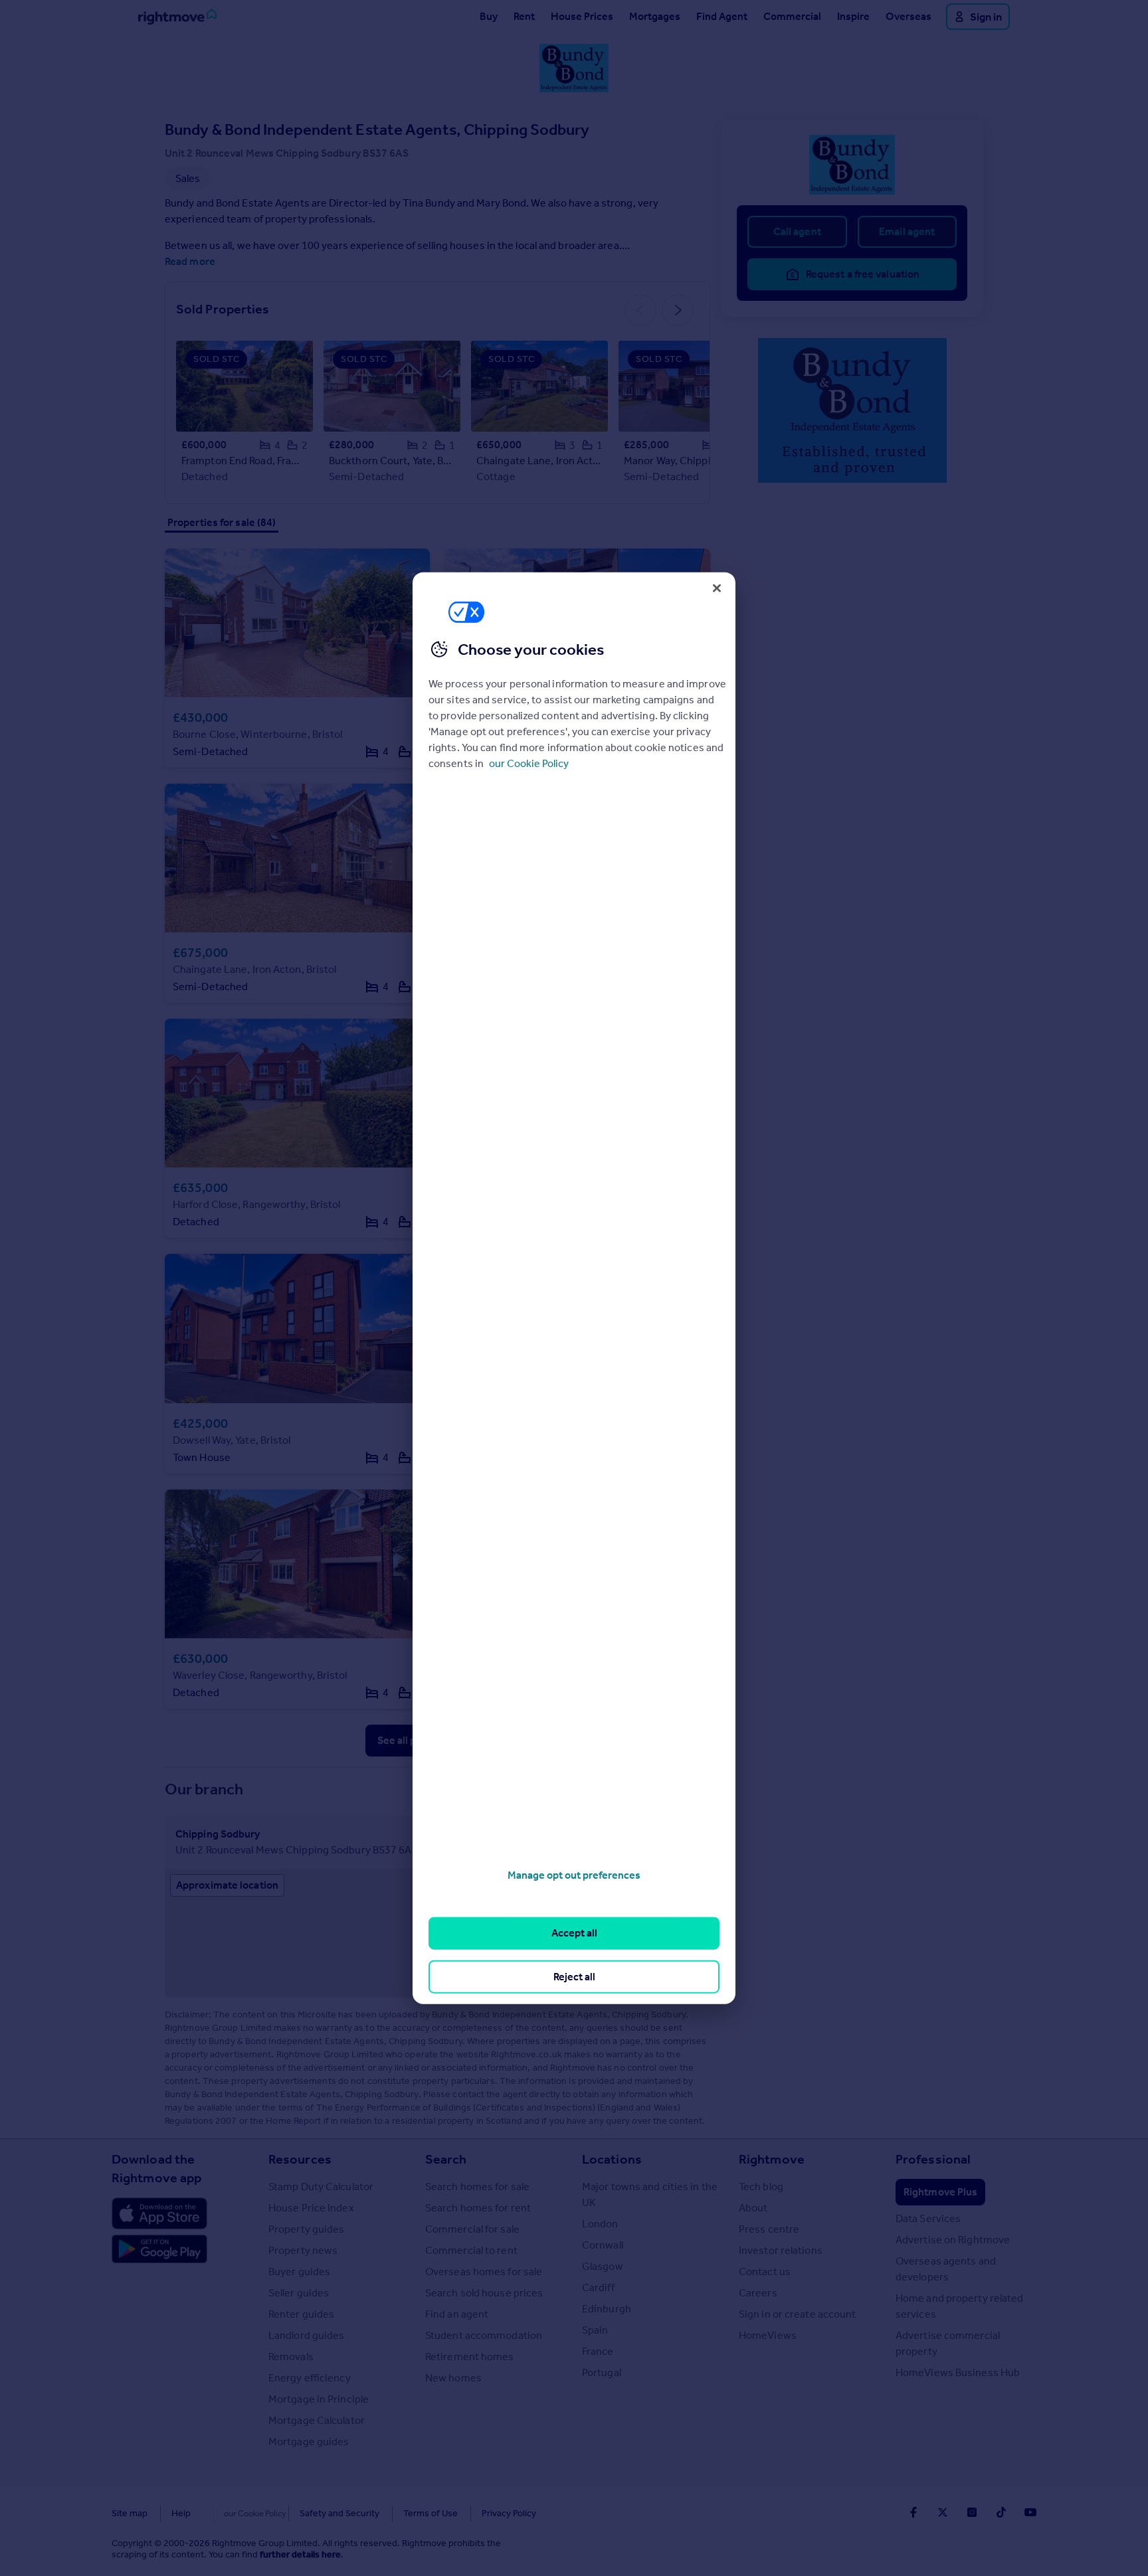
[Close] (717, 588)
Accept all (574, 1933)
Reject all (574, 1976)
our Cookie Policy (529, 763)
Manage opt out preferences (574, 1875)
